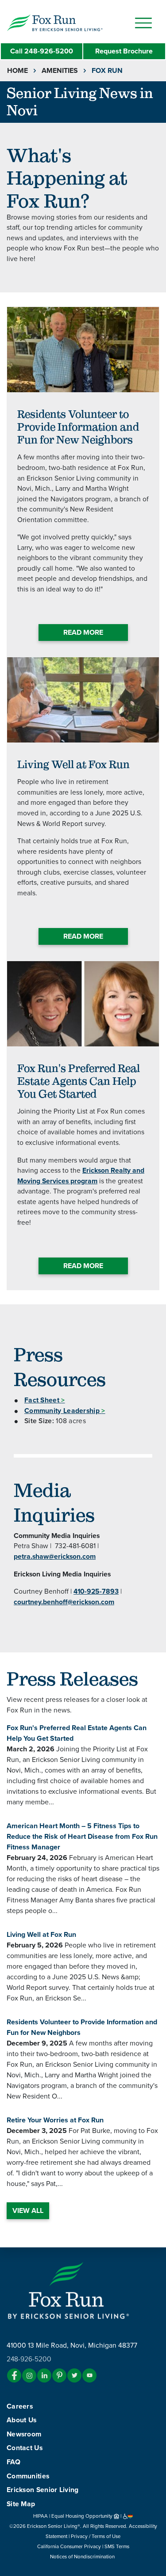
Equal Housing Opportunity (83, 2516)
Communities (28, 2476)
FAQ (14, 2462)
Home (17, 71)
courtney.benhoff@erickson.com (64, 1602)
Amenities (60, 71)
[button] (73, 22)
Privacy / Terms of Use (96, 2536)
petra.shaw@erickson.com (55, 1557)
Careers (20, 2406)
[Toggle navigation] (143, 23)
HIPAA (41, 2516)
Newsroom (24, 2434)
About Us (21, 2420)
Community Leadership (65, 1411)
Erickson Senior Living (43, 2490)
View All (28, 2211)
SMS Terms (117, 2546)
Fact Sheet (45, 1400)
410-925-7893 (96, 1591)
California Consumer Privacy (69, 2546)
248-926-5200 (42, 51)
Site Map (21, 2504)
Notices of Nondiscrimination (83, 2557)
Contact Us (25, 2448)
